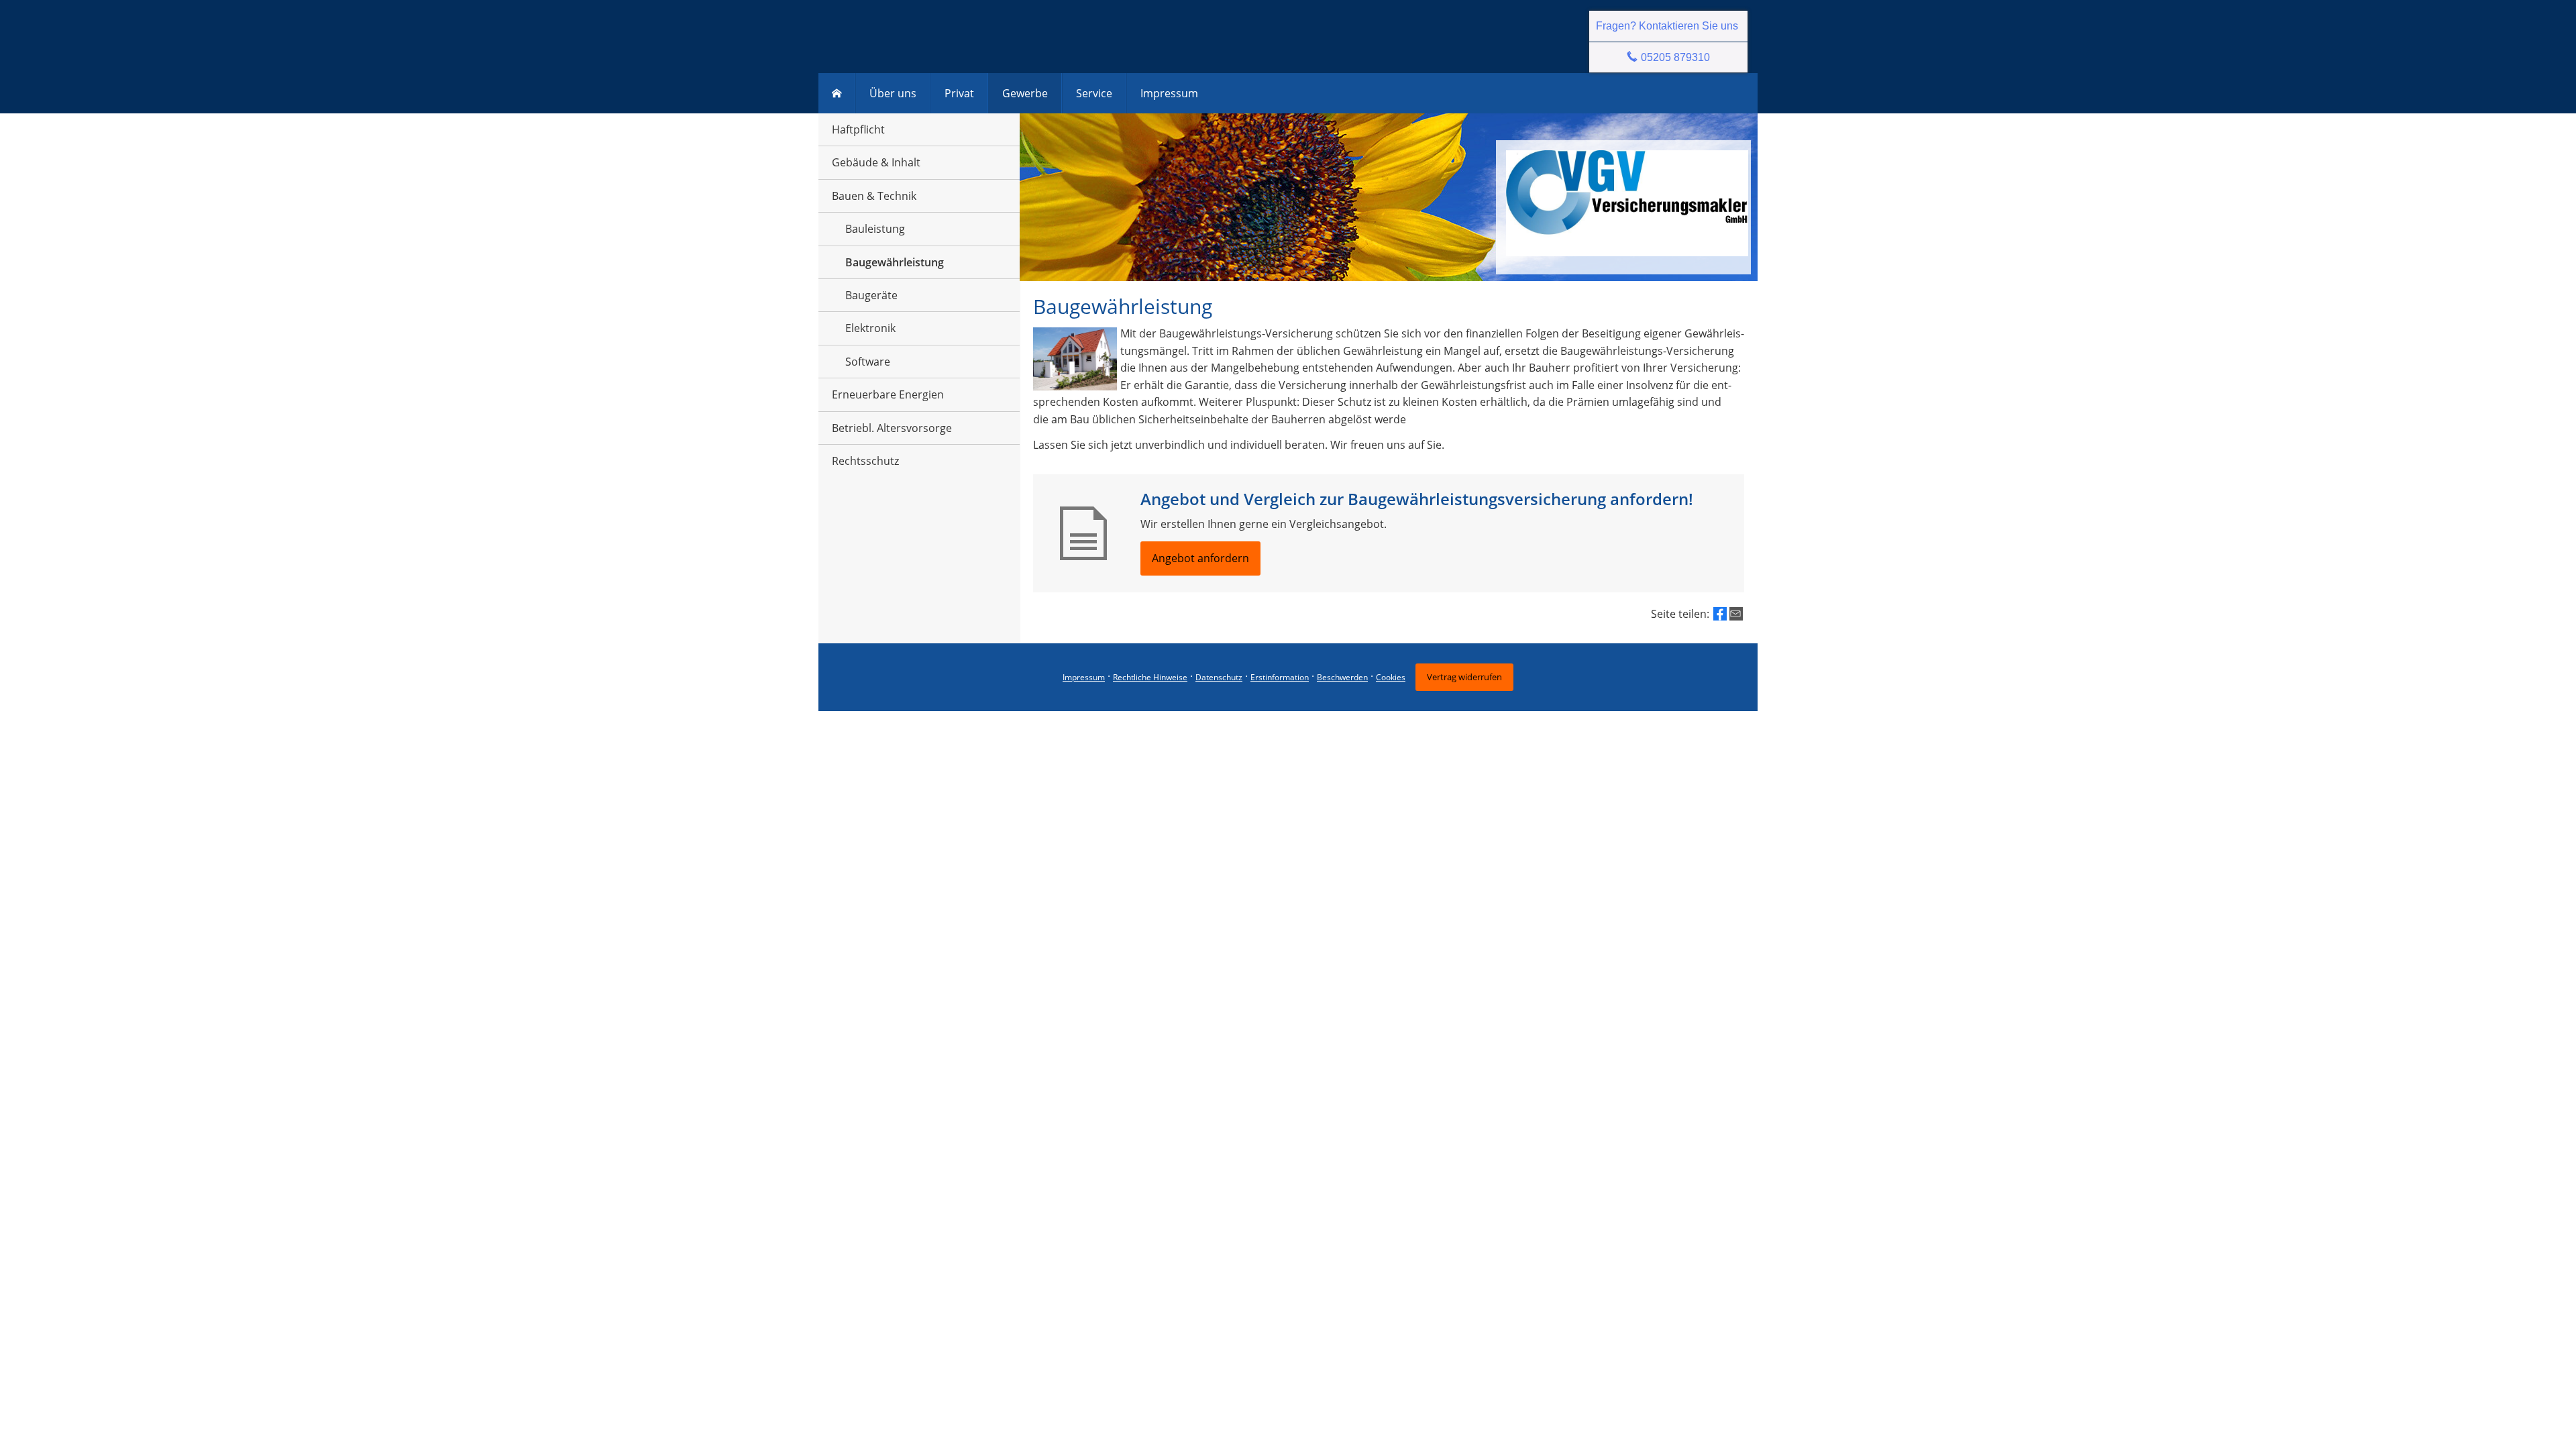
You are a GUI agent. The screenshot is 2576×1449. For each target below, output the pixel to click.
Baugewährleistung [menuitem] (895, 262)
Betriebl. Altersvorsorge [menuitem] (892, 428)
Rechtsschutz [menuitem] (865, 461)
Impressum (1084, 677)
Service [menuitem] (1094, 93)
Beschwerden (1342, 677)
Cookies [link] (1391, 677)
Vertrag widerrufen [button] (1464, 677)
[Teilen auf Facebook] (1720, 614)
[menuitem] (837, 93)
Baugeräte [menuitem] (871, 295)
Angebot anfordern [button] (1200, 558)
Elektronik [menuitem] (870, 328)
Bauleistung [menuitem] (875, 229)
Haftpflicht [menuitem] (858, 129)
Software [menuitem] (868, 362)
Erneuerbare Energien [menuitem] (888, 394)
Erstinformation (1280, 677)
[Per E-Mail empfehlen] (1736, 614)
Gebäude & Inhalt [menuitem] (876, 162)
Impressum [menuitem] (1169, 93)
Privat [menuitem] (959, 93)
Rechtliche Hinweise (1150, 677)
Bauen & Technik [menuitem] (874, 196)
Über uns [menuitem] (893, 93)
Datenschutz (1219, 677)
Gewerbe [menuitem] (1025, 93)
